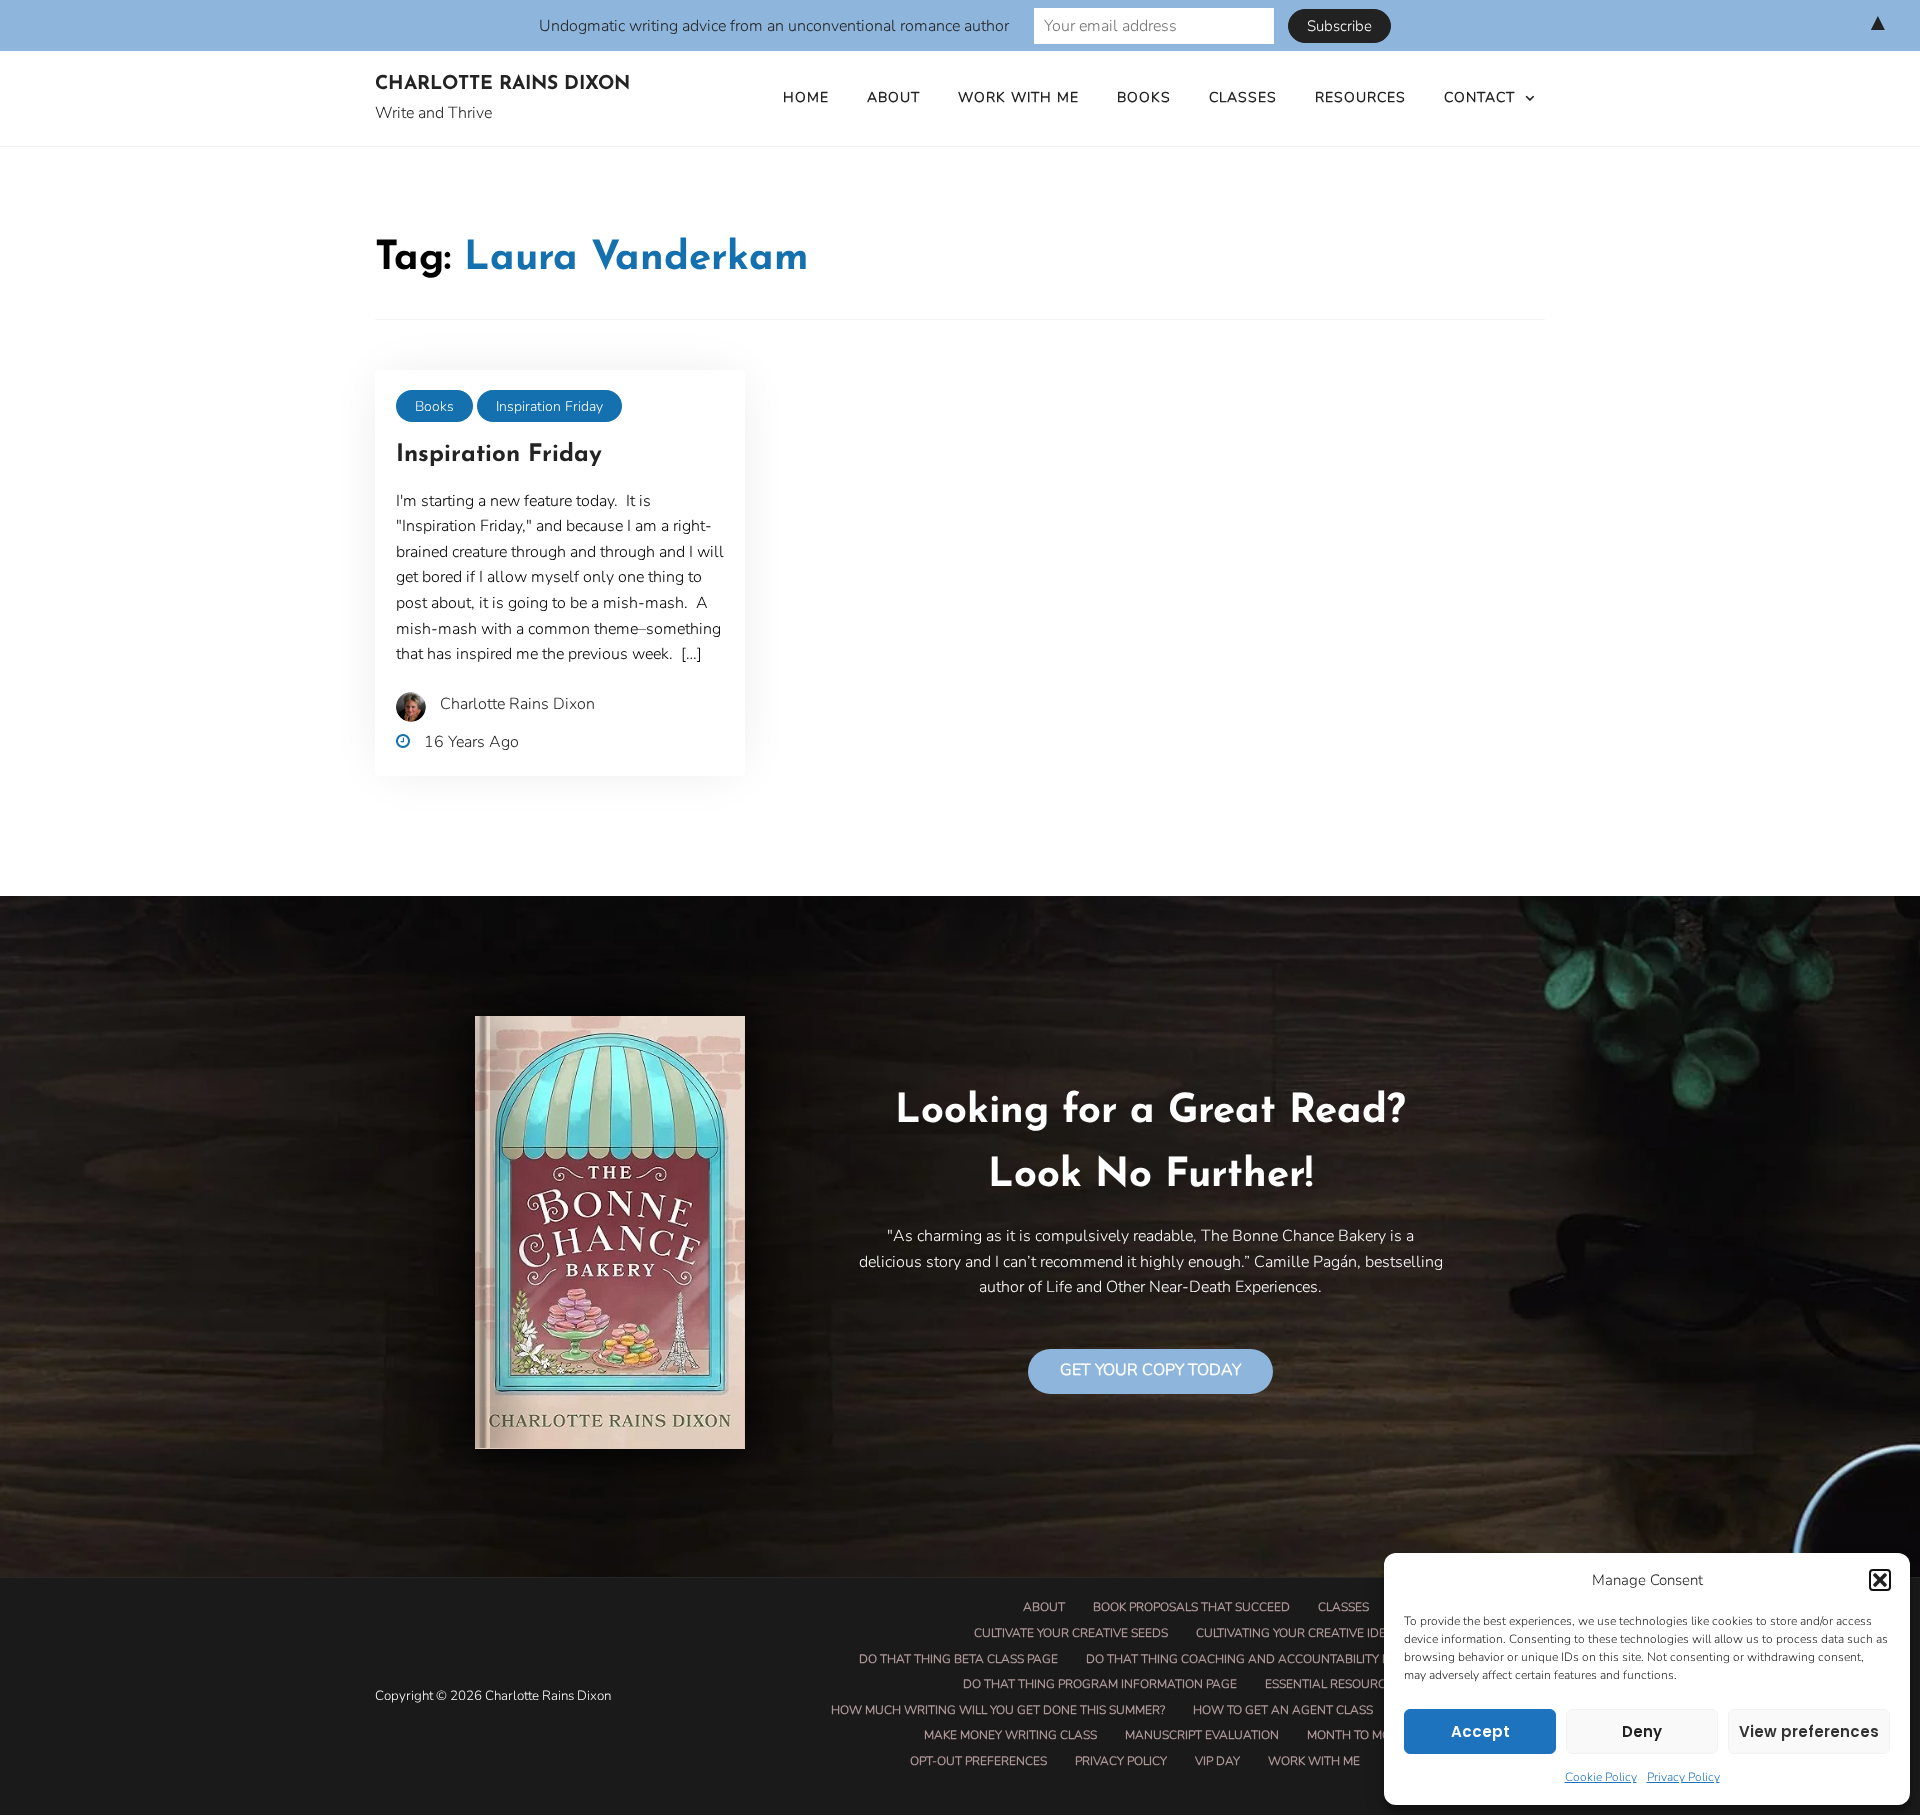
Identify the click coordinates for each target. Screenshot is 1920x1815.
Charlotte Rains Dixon (502, 84)
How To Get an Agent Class (1283, 1710)
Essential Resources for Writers (1374, 1684)
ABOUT (893, 97)
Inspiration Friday (549, 406)
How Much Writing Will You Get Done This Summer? (998, 1710)
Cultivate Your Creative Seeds (1071, 1633)
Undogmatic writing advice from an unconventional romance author (774, 26)
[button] (1880, 1580)
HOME (806, 97)
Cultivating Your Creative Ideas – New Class (1339, 1633)
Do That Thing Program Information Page (1100, 1684)
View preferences (1809, 1731)
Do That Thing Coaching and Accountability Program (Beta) (1284, 1659)
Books (434, 406)
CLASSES (1243, 97)
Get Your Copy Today (1150, 1370)
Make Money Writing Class (1010, 1735)
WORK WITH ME (1018, 97)
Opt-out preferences (978, 1761)
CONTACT (1479, 97)
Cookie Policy (1601, 1777)
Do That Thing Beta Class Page (958, 1659)
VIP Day (1217, 1761)
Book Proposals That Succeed (1191, 1607)
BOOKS (1144, 97)
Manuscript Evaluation (1202, 1735)
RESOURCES (1360, 97)
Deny (1642, 1731)
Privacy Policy (1683, 1777)
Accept (1480, 1731)
